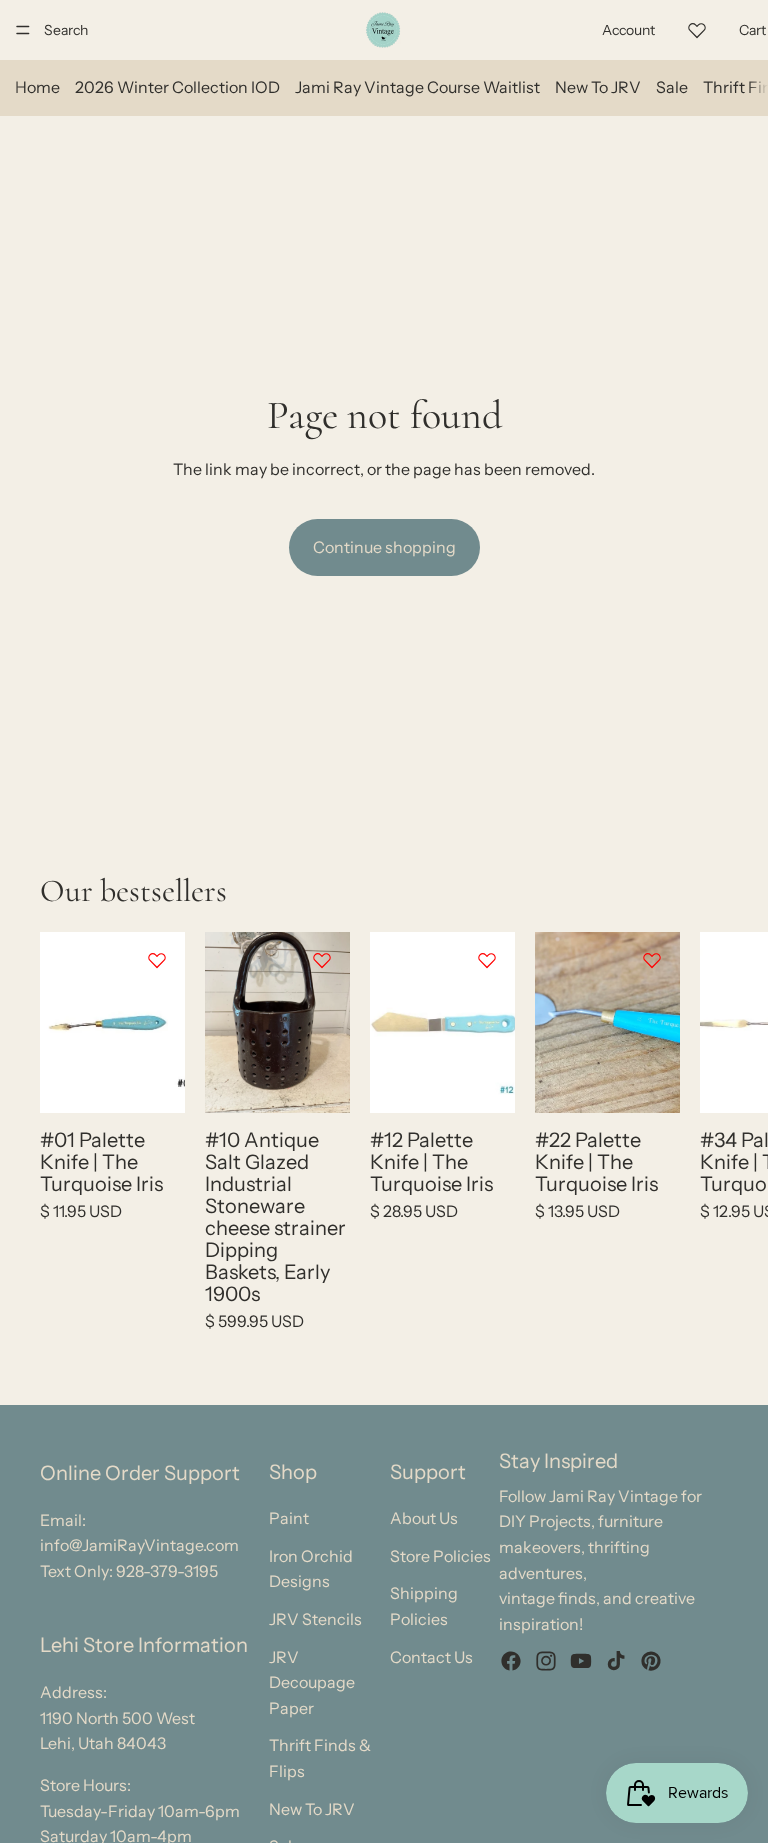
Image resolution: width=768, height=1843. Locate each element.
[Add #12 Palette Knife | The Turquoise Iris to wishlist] (487, 960)
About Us (424, 1518)
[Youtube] (581, 1662)
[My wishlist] (697, 27)
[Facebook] (511, 1662)
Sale (672, 87)
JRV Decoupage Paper (312, 1682)
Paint (289, 1518)
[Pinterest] (651, 1662)
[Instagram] (546, 1662)
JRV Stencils (315, 1619)
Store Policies (440, 1556)
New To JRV (598, 87)
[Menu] (23, 30)
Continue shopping (384, 547)
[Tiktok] (616, 1662)
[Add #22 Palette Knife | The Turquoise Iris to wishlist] (652, 960)
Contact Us (431, 1657)
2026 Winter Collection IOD (177, 87)
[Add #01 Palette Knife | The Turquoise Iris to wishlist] (157, 960)
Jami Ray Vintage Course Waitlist (417, 87)
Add (171, 1082)
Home (37, 87)
